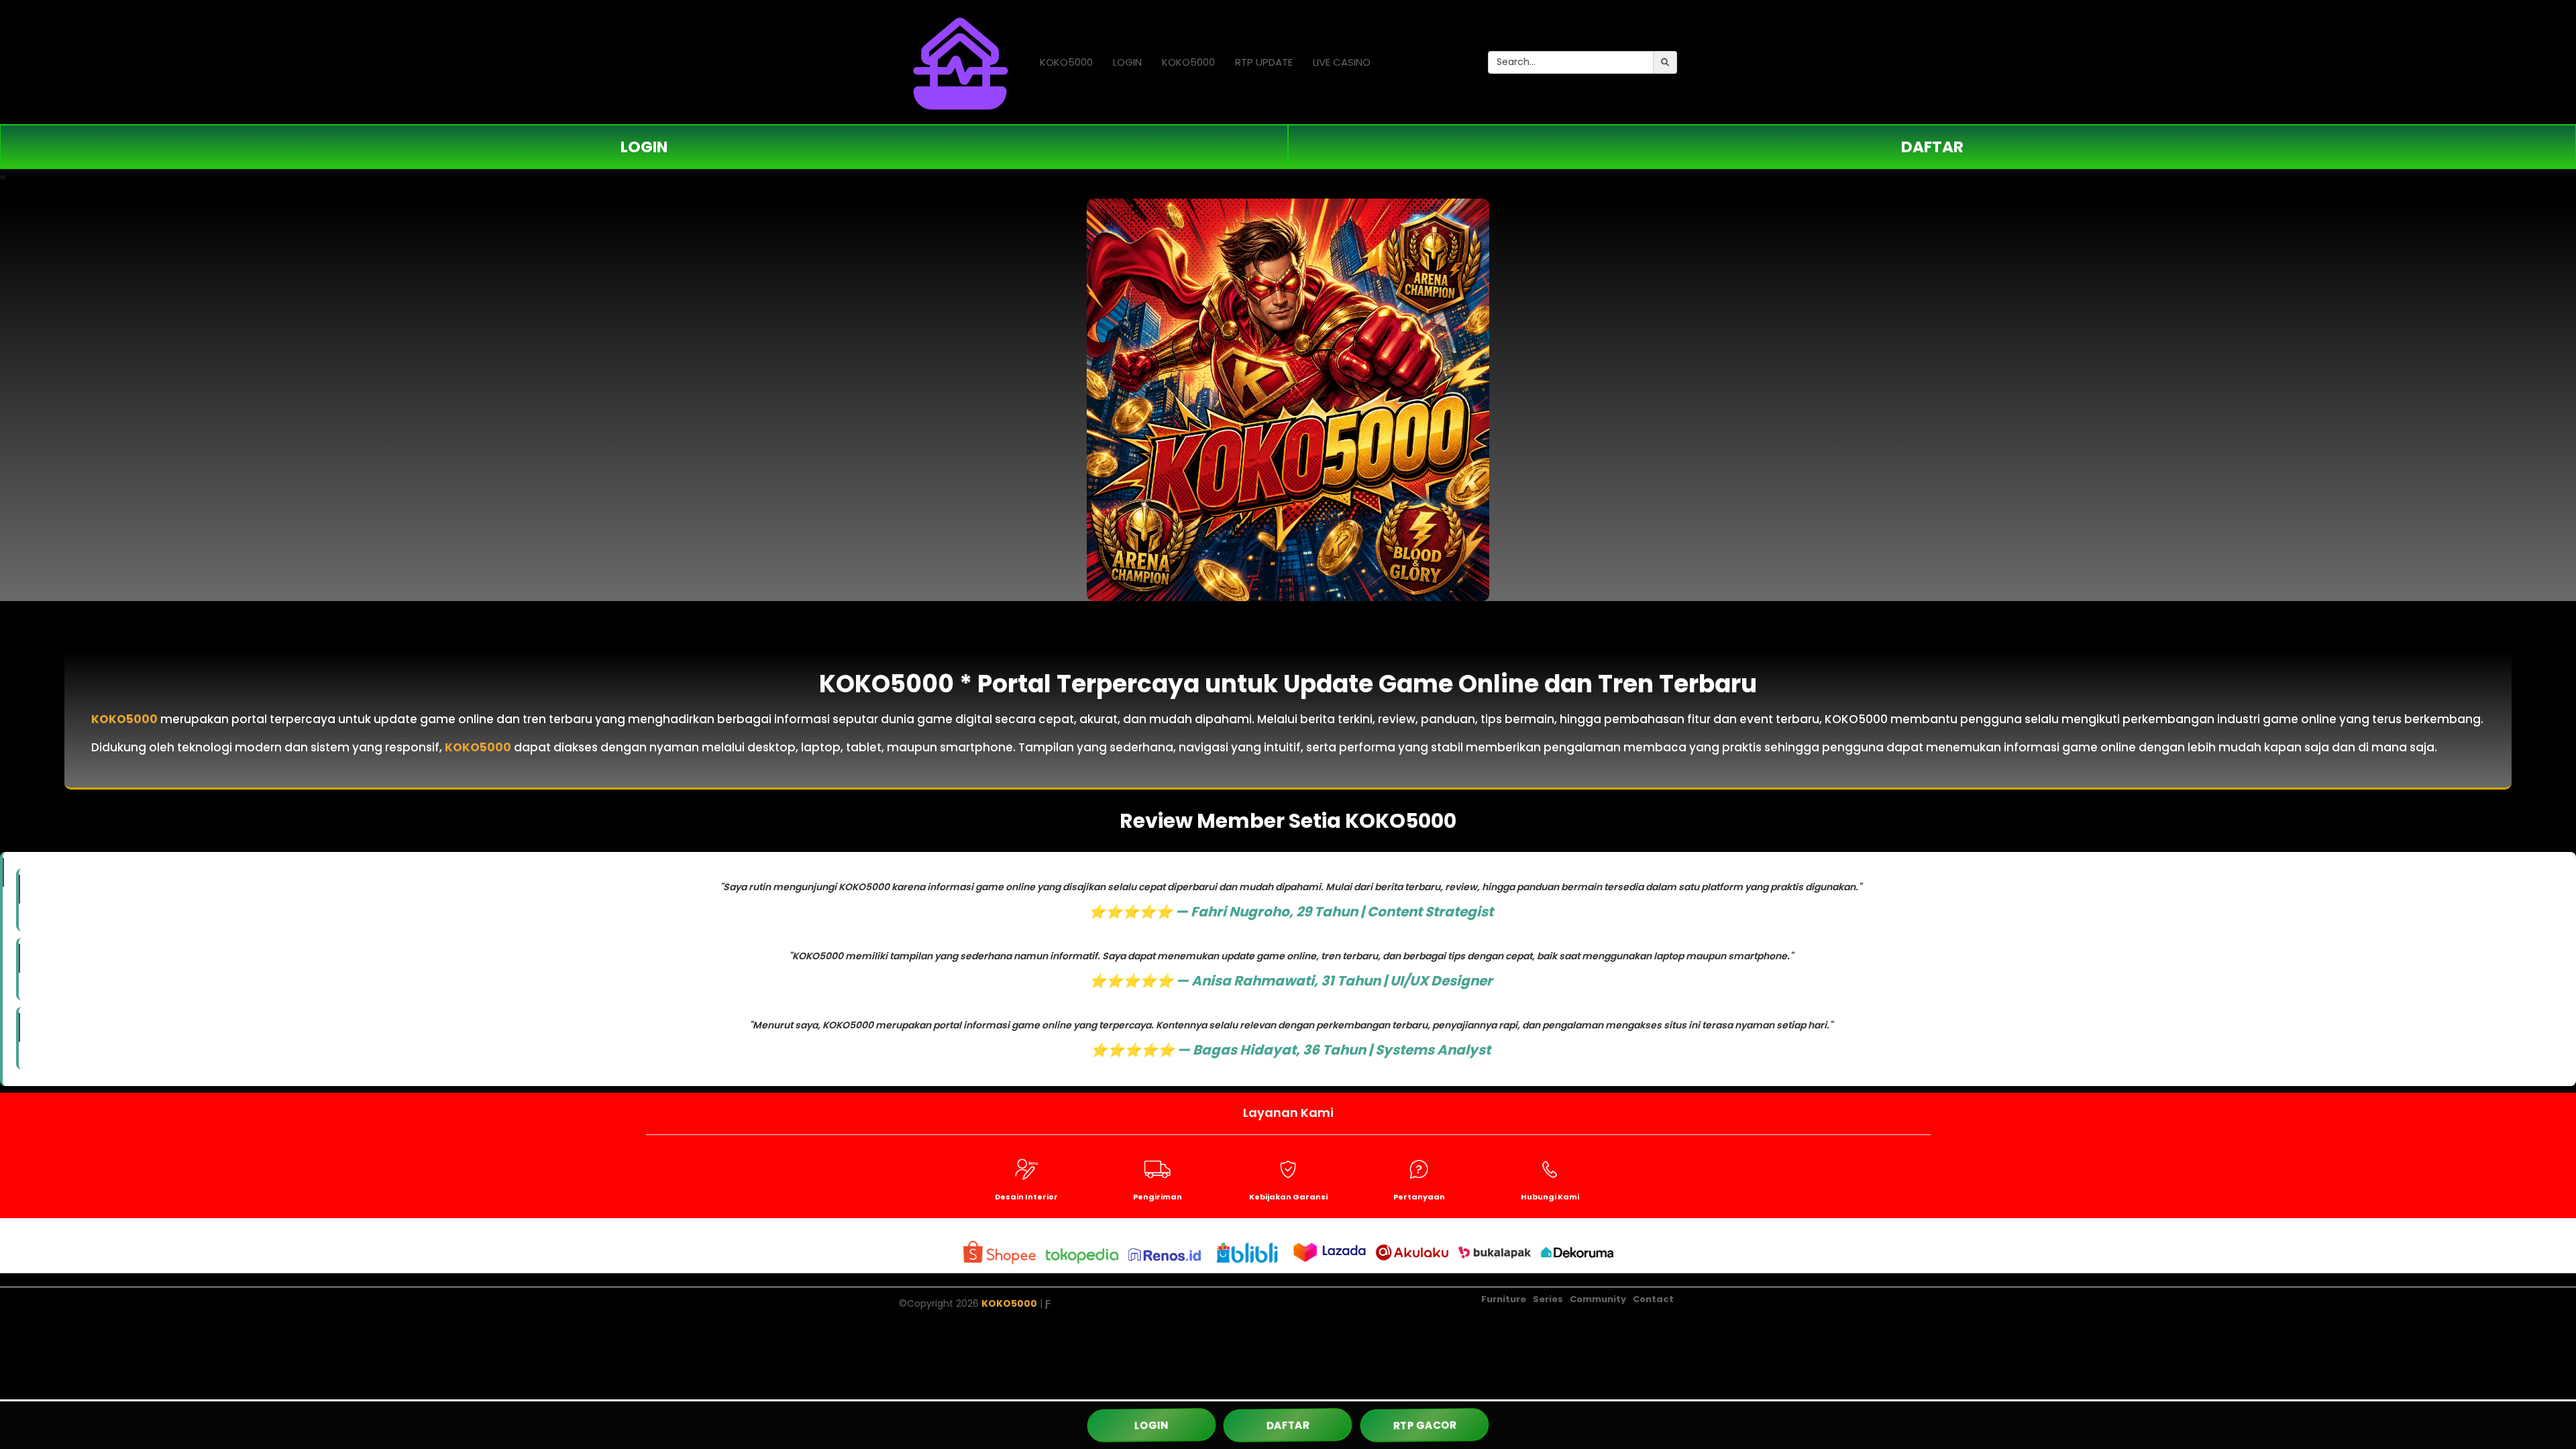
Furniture (1504, 1299)
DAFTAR (1932, 147)
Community (1598, 1299)
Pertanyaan (1419, 1197)
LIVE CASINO (1342, 62)
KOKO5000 (1066, 62)
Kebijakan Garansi (1288, 1197)
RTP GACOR (1425, 1425)
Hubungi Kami (1550, 1197)
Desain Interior (1026, 1197)
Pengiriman (1158, 1197)
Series (1548, 1299)
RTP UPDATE (1264, 62)
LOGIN (1127, 62)
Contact (1653, 1299)
